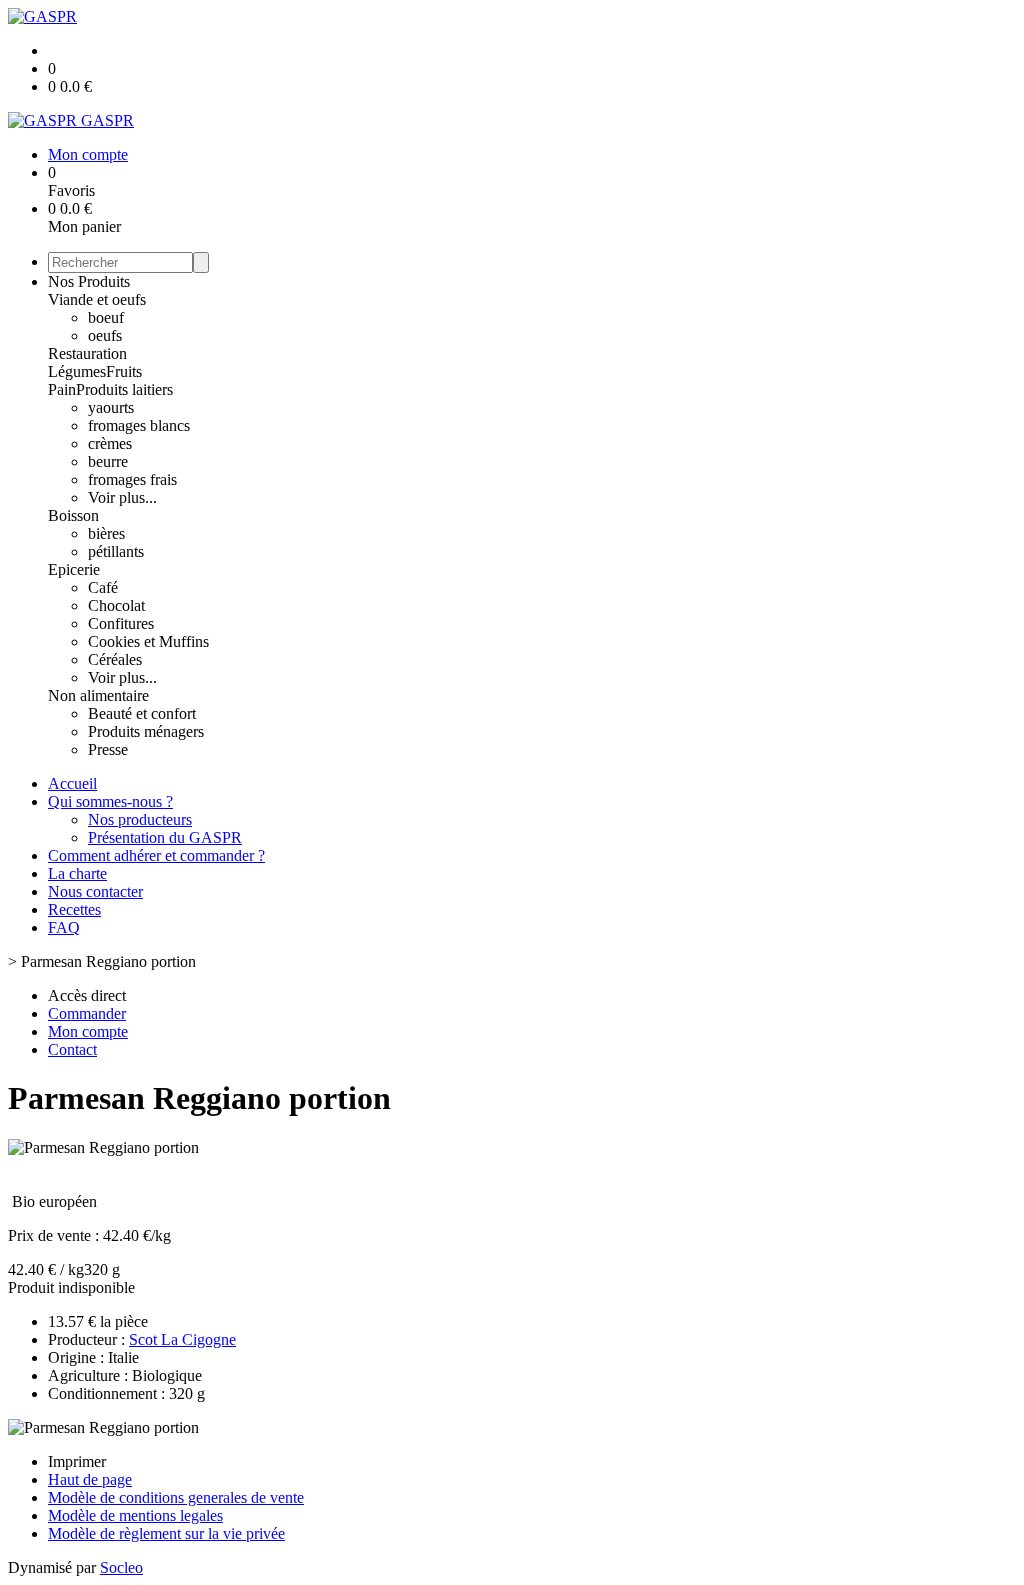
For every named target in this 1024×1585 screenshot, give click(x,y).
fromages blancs (139, 425)
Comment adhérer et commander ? (156, 855)
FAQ (64, 927)
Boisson (73, 515)
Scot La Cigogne (182, 1339)
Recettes (74, 909)
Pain (62, 389)
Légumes (77, 371)
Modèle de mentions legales (135, 1515)
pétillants (116, 551)
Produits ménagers (146, 731)
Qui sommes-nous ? (110, 801)
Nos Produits (89, 281)
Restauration (87, 353)
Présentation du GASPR (165, 837)
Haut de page (90, 1479)
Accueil (72, 783)
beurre (108, 461)
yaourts (111, 407)
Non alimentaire (98, 695)
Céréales (115, 659)
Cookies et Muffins (148, 641)
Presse (108, 749)
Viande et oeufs (97, 299)
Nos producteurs (140, 819)
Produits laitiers (124, 389)
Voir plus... (122, 497)
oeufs (105, 335)
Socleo (121, 1567)
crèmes (110, 443)
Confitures (121, 623)
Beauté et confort (142, 713)
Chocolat (116, 605)
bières (106, 533)
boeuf (106, 317)
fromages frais (132, 479)
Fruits (124, 371)
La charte (77, 873)
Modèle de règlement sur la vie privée (166, 1533)
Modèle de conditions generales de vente (176, 1497)
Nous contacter (95, 891)
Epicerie (74, 569)
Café (103, 587)
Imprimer (77, 1461)
